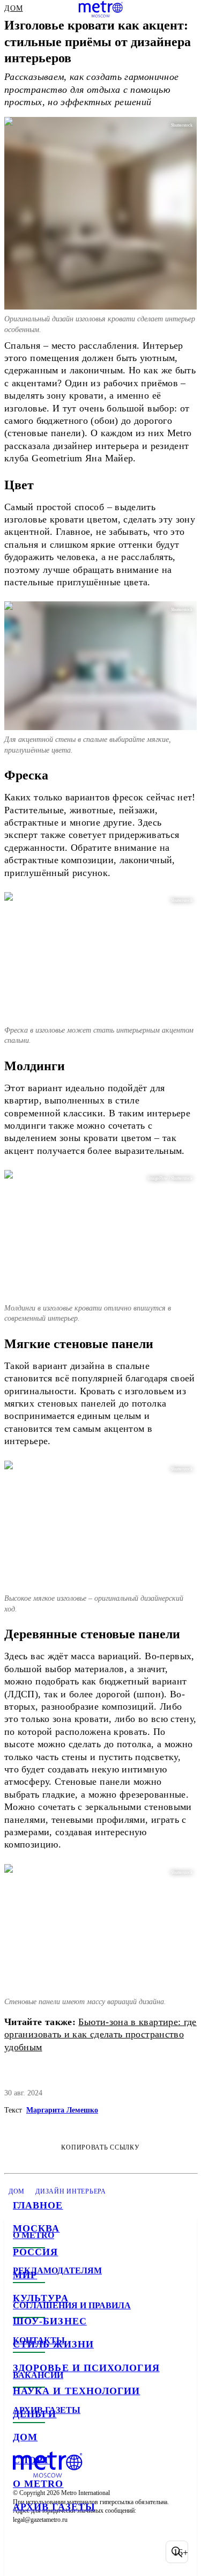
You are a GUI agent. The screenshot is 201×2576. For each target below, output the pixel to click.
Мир (25, 2275)
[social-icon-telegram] (51, 2552)
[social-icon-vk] (24, 2552)
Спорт (31, 2460)
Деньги (35, 2414)
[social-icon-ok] (79, 2552)
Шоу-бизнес (50, 2321)
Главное (38, 2205)
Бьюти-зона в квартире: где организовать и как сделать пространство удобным (100, 2034)
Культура (41, 2298)
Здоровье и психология (86, 2368)
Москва (36, 2228)
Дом (25, 2437)
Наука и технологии (76, 2391)
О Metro (38, 2484)
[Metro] (100, 9)
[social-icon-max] (107, 2552)
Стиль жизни (53, 2344)
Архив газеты (54, 2507)
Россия (35, 2252)
